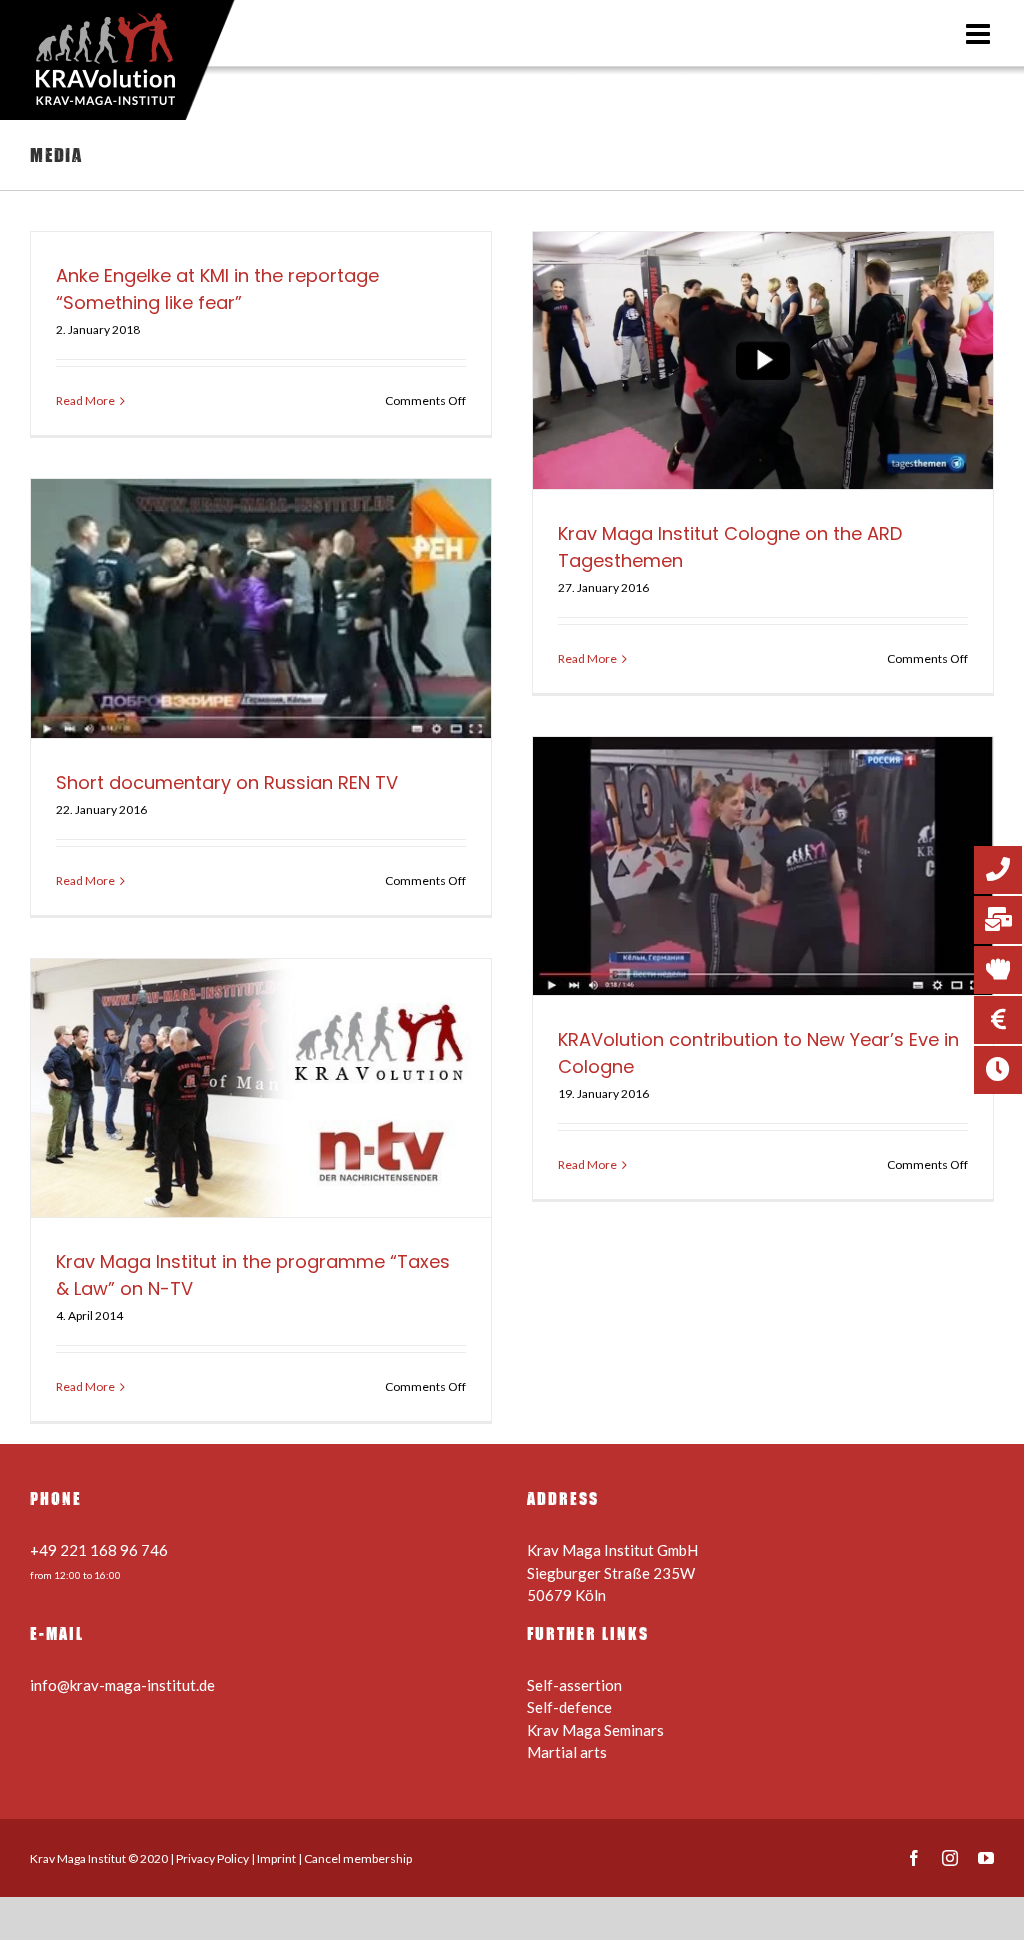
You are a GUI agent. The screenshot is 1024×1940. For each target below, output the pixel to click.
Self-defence (569, 1707)
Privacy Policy (212, 1858)
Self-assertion (574, 1685)
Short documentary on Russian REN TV (227, 782)
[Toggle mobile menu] (980, 34)
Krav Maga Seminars (595, 1730)
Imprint (276, 1858)
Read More (85, 400)
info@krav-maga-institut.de (122, 1685)
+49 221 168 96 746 (99, 1550)
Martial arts (567, 1752)
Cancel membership (358, 1858)
